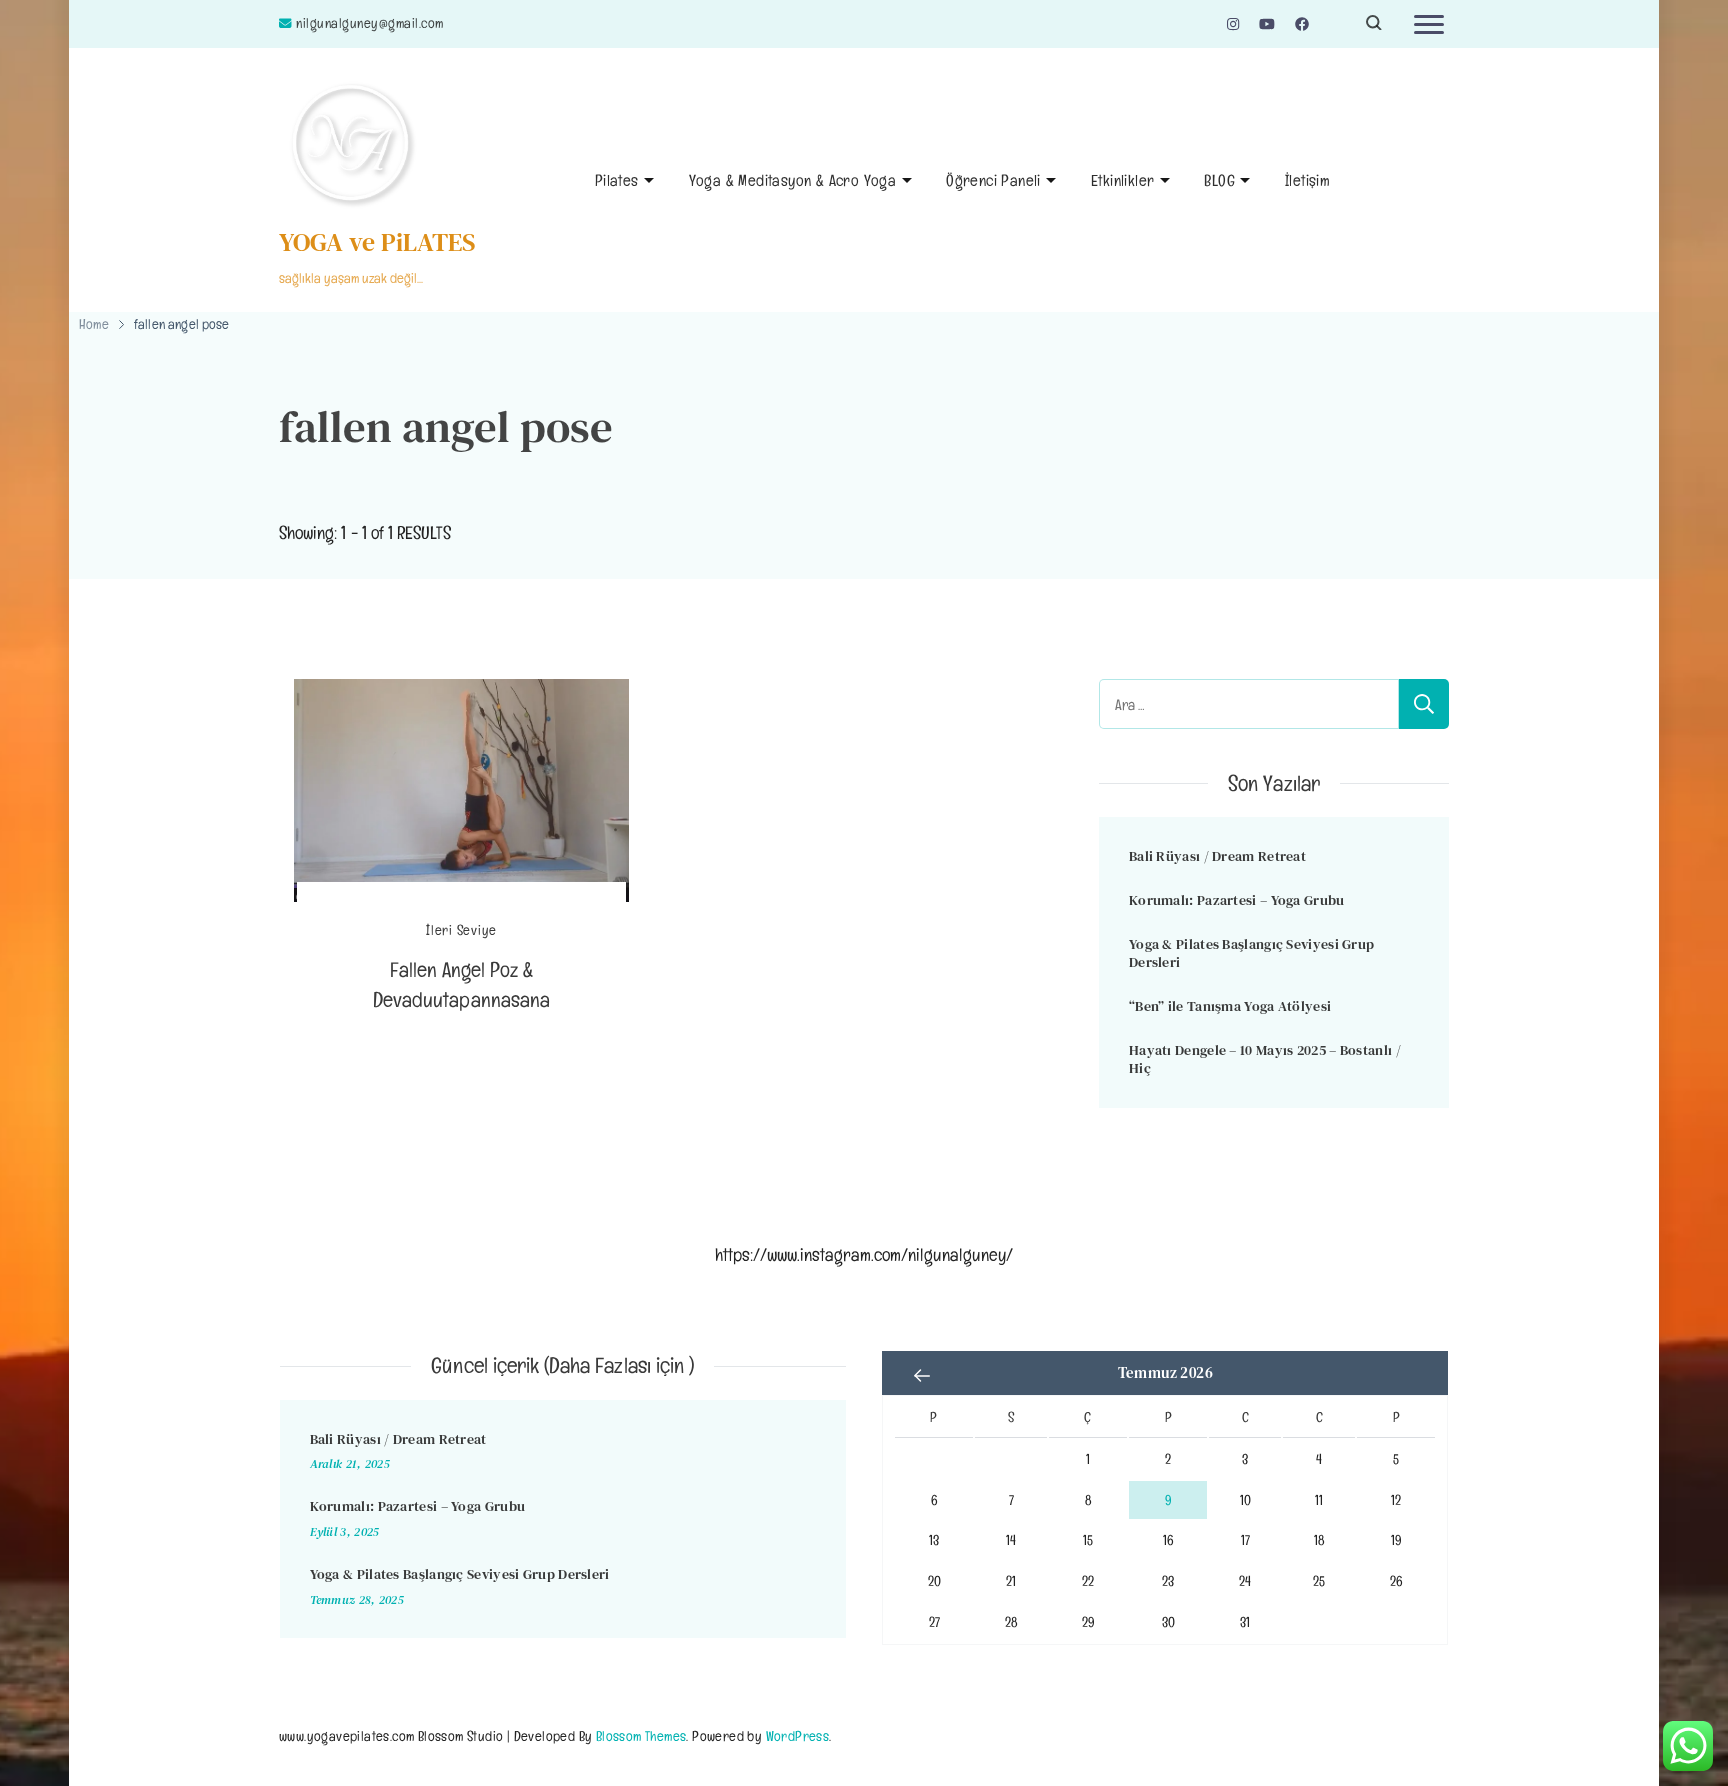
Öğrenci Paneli (993, 180)
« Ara (922, 1375)
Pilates (617, 180)
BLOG (1219, 180)
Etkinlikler (1122, 180)
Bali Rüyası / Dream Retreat (1217, 856)
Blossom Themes (641, 1735)
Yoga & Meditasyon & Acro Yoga (793, 180)
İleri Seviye (461, 930)
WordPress (798, 1735)
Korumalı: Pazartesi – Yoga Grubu (1237, 900)
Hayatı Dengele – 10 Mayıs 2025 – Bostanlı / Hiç (1265, 1059)
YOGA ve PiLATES (377, 242)
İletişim (1307, 180)
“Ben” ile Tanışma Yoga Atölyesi (1230, 1006)
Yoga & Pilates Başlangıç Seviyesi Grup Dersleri (1251, 953)
